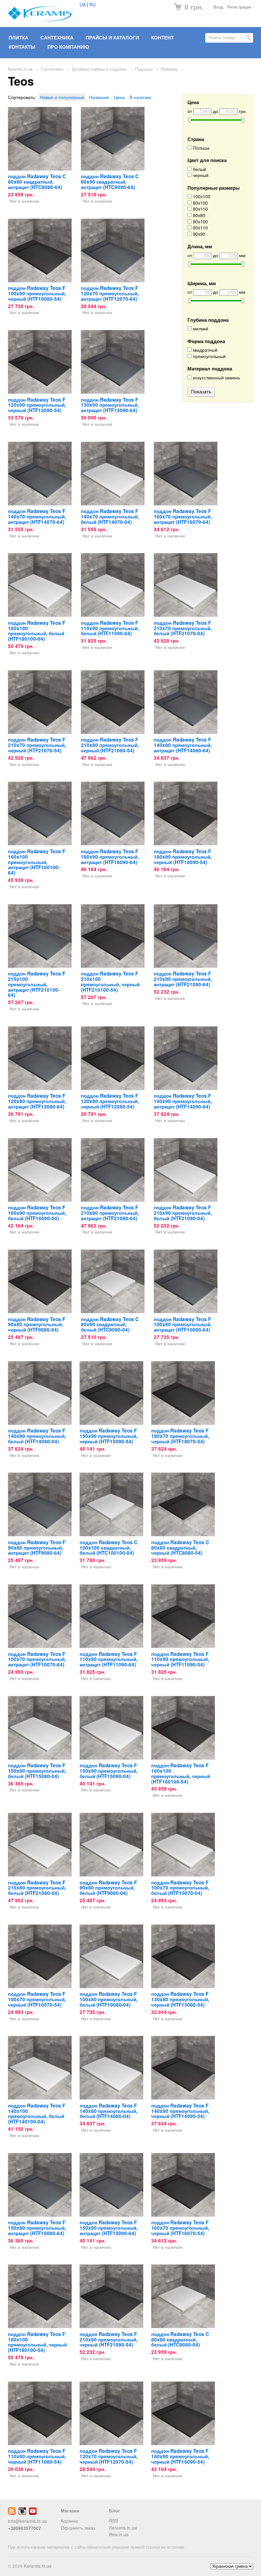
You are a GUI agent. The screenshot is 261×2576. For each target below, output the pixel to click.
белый (199, 169)
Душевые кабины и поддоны (99, 69)
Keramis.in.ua (20, 69)
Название (99, 97)
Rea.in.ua (119, 2534)
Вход (219, 7)
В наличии (140, 97)
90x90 (198, 234)
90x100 (200, 222)
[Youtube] (33, 2513)
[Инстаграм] (22, 2513)
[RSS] (12, 2513)
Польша (201, 148)
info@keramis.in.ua (27, 2521)
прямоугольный (209, 356)
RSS (114, 2521)
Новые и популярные (62, 97)
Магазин (70, 2510)
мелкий (200, 329)
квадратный (205, 350)
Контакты (22, 47)
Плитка (18, 38)
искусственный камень (216, 378)
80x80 (198, 215)
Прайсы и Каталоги (112, 38)
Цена (119, 97)
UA (83, 4)
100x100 (201, 197)
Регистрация (239, 7)
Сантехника (57, 38)
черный (200, 175)
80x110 (200, 209)
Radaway (169, 69)
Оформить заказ (78, 2528)
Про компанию (68, 47)
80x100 (200, 203)
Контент (162, 38)
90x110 (200, 228)
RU (93, 4)
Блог (115, 2510)
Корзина (69, 2521)
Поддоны (144, 69)
